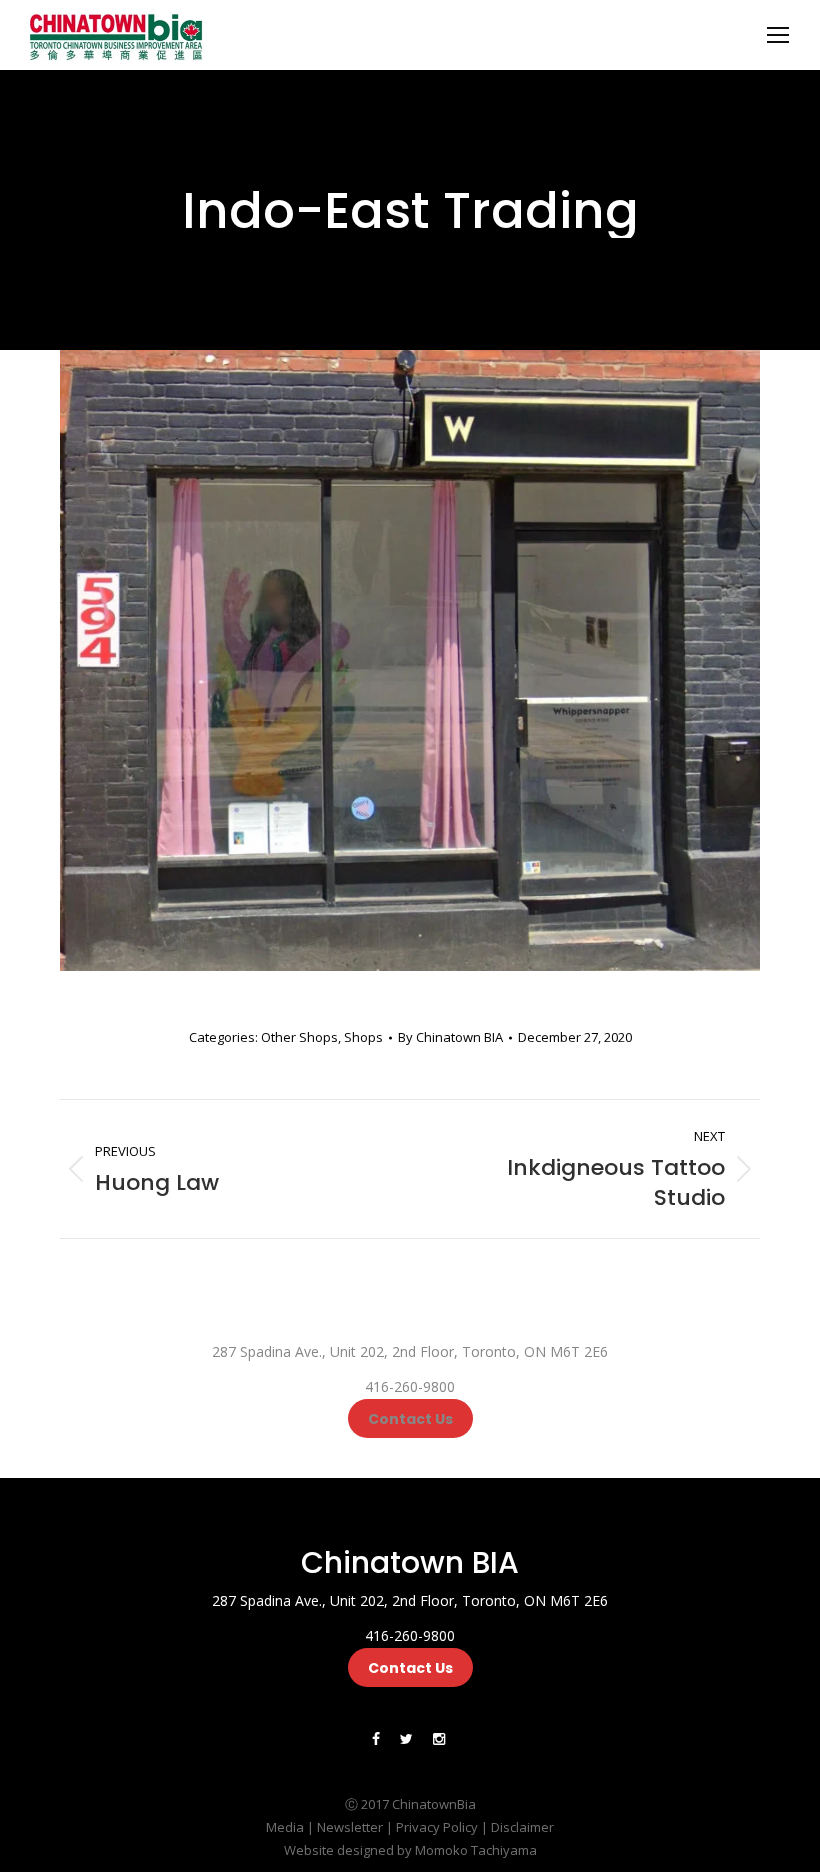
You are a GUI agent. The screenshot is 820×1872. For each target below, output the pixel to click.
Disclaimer (522, 1827)
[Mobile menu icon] (778, 35)
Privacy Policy (437, 1827)
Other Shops (299, 1037)
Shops (363, 1037)
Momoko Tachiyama (476, 1850)
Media (285, 1827)
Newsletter (350, 1827)
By (450, 1037)
